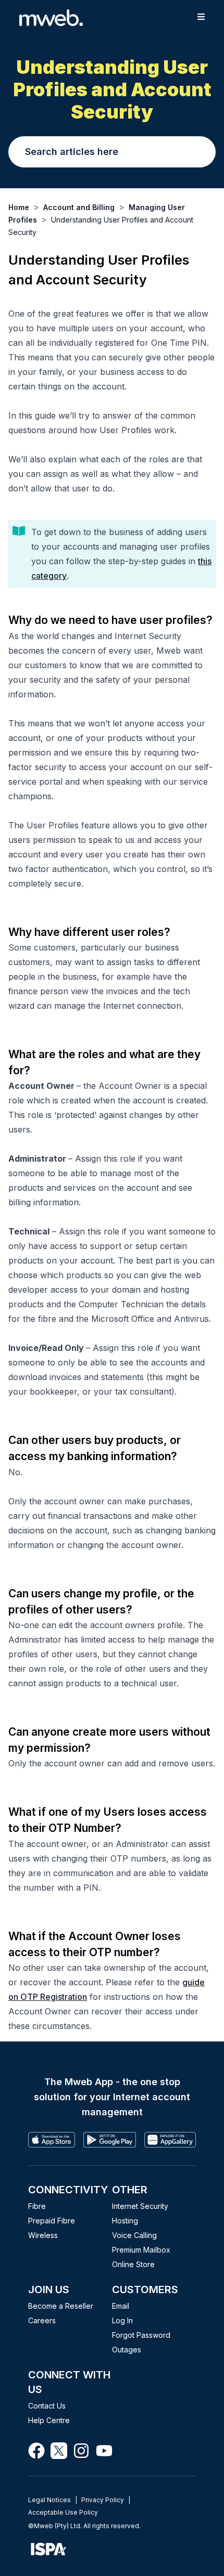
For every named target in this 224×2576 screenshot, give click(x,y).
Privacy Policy (103, 2500)
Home (19, 207)
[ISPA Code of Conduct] (112, 2549)
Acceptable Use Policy (63, 2512)
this (205, 561)
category (49, 576)
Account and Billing (79, 207)
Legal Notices (49, 2500)
